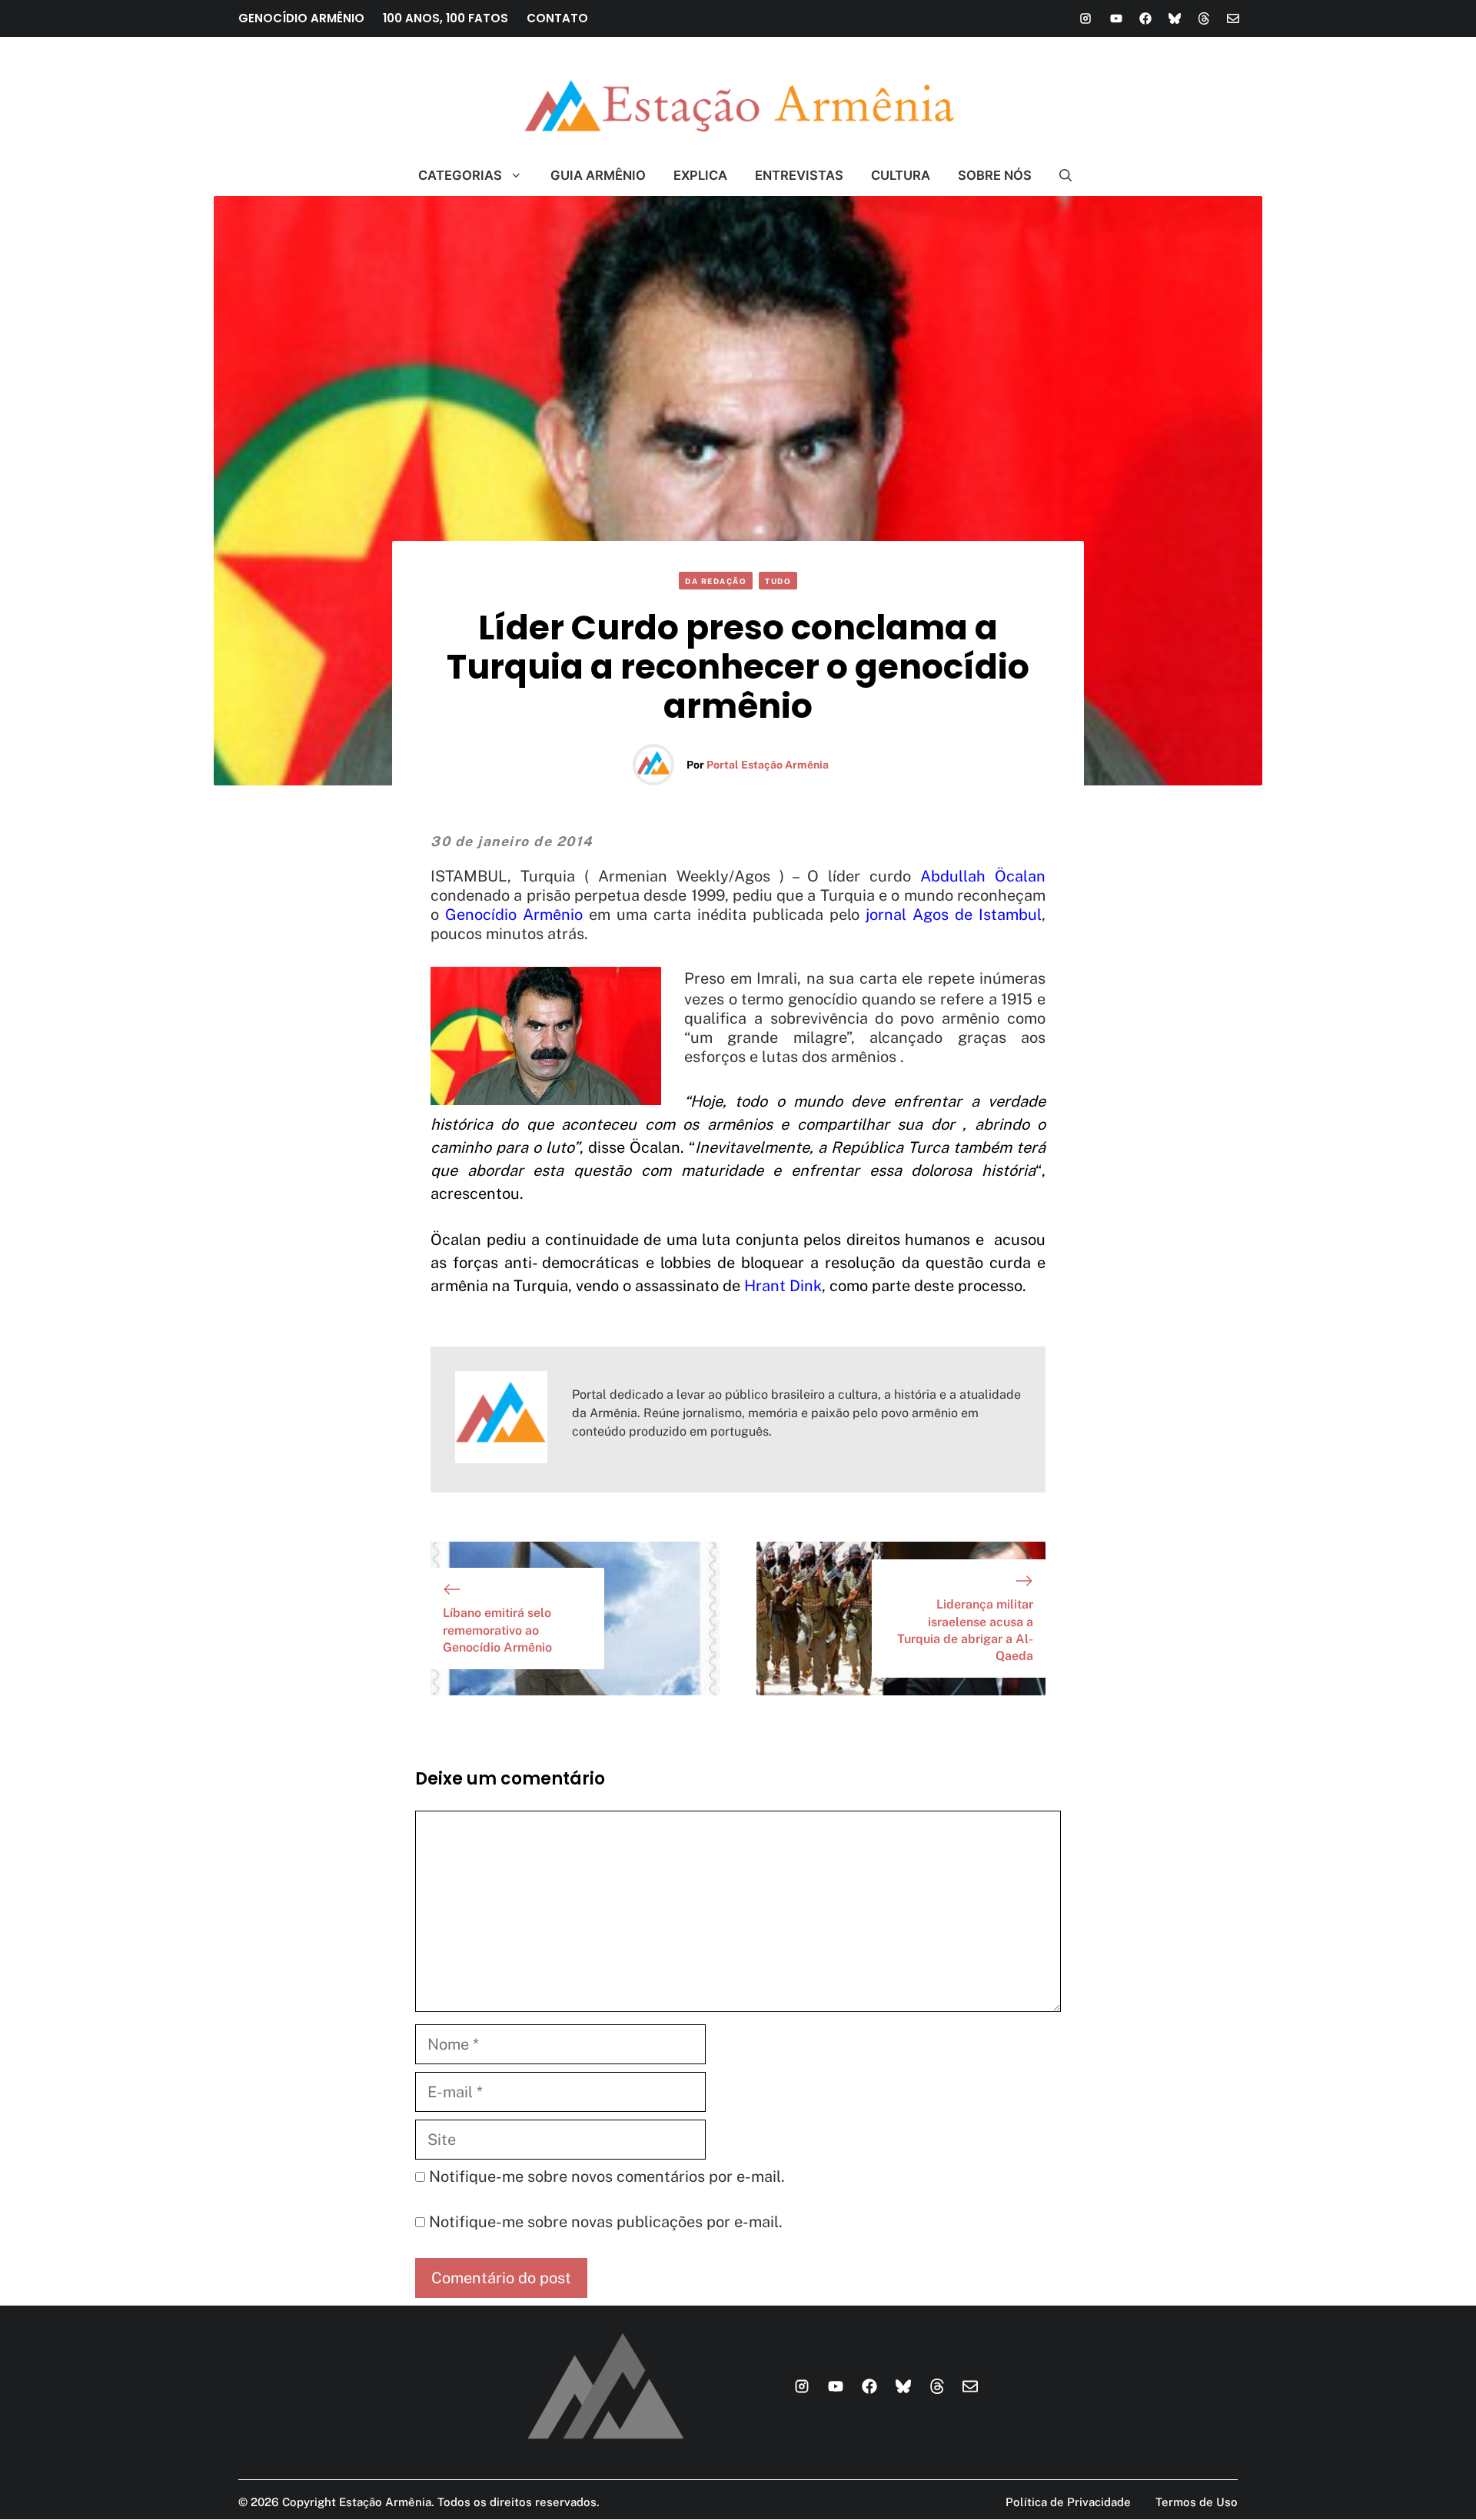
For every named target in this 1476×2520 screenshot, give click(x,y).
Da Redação (716, 581)
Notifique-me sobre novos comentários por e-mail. (607, 2176)
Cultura (901, 175)
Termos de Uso (1197, 2502)
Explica (700, 175)
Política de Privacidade (1068, 2502)
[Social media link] (1085, 18)
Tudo (778, 581)
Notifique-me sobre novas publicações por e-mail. (606, 2222)
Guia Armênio (598, 175)
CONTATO (557, 18)
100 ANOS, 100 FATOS (445, 18)
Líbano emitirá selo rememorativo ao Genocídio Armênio (497, 1630)
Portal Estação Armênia (768, 765)
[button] (1059, 175)
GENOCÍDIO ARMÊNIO (301, 18)
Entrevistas (799, 175)
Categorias (460, 175)
